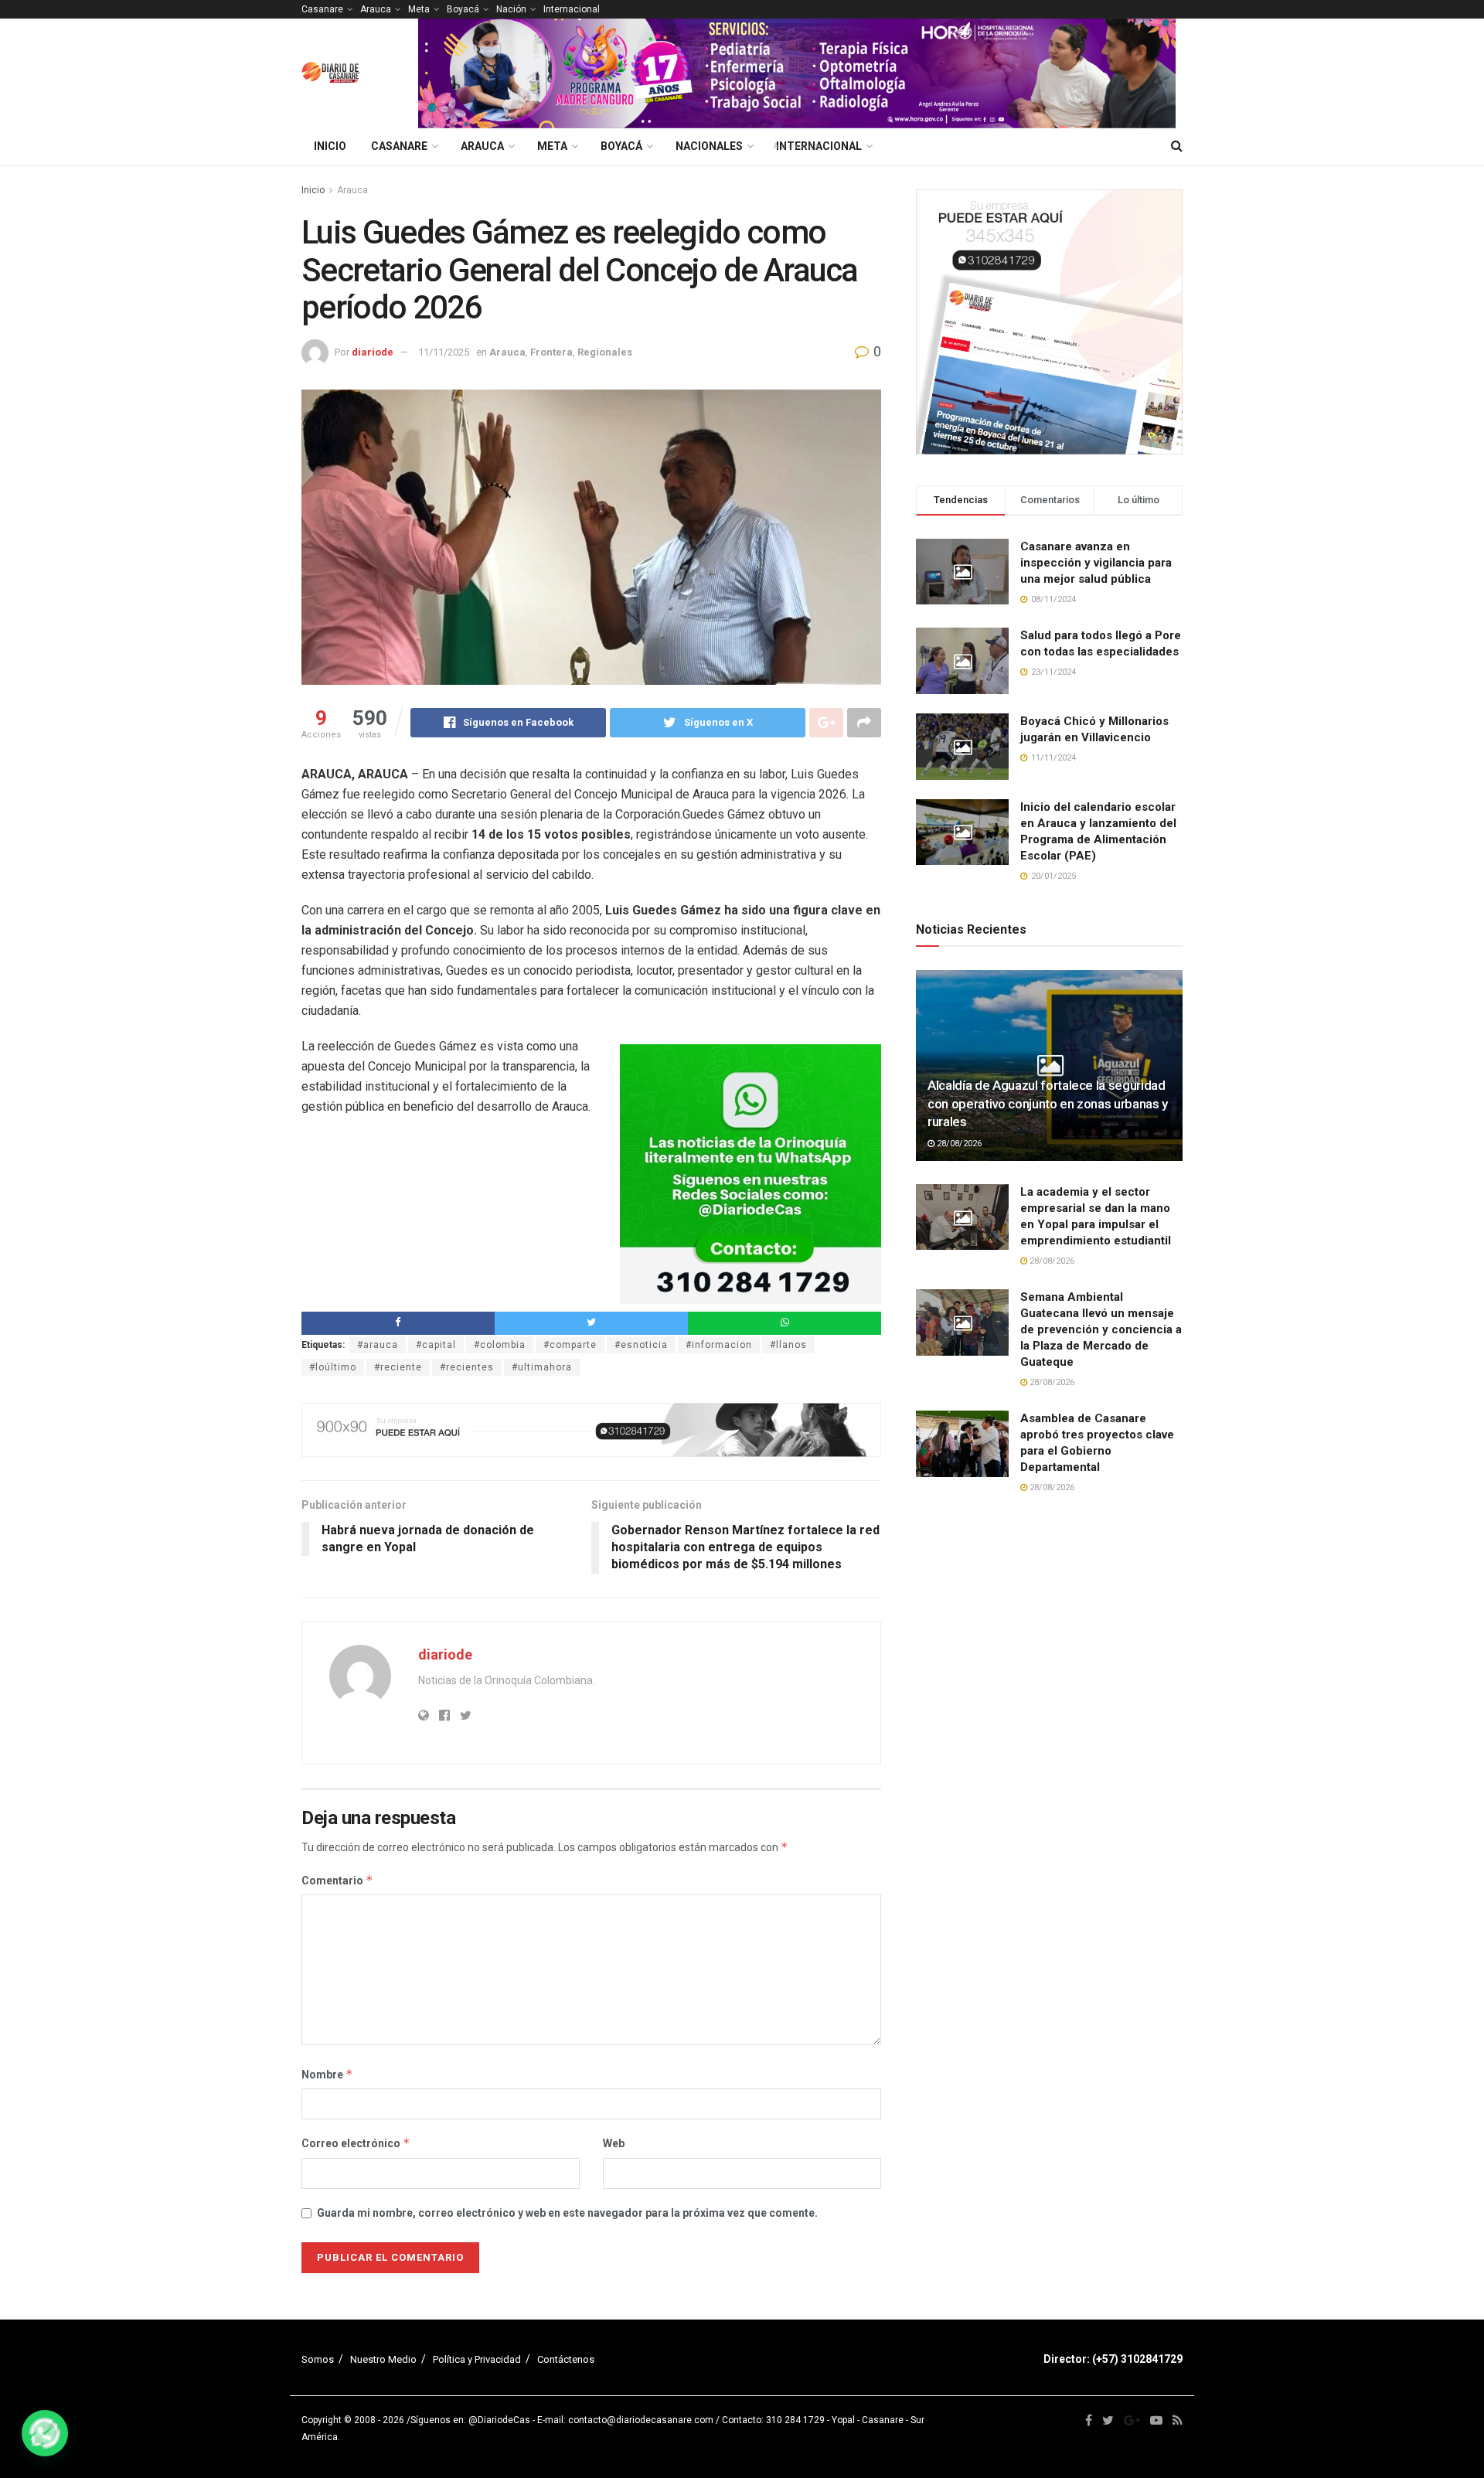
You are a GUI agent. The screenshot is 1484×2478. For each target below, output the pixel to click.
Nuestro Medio (383, 2359)
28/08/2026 (958, 1144)
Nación (511, 9)
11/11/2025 (444, 352)
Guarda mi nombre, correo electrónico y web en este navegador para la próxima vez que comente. (567, 2213)
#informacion (719, 1345)
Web (614, 2143)
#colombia (500, 1345)
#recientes (467, 1367)
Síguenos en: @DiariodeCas (470, 2420)
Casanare (322, 9)
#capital (436, 1345)
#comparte (570, 1345)
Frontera (551, 352)
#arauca (378, 1345)
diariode (373, 352)
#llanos (788, 1345)
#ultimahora (542, 1367)
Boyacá (463, 9)
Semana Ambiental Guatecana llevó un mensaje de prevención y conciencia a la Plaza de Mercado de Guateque (1101, 1329)
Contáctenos (566, 2359)
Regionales (605, 352)
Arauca (376, 9)
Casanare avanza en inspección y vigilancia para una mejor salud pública (1096, 563)
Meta (419, 9)
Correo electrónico (356, 2143)
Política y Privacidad (477, 2359)
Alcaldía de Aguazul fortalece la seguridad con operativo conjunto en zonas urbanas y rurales (1048, 1104)
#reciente (398, 1367)
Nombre (327, 2074)
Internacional (572, 9)
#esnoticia (641, 1345)
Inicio (330, 146)
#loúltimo (333, 1367)
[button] (45, 2433)
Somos (318, 2359)
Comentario (337, 1880)
